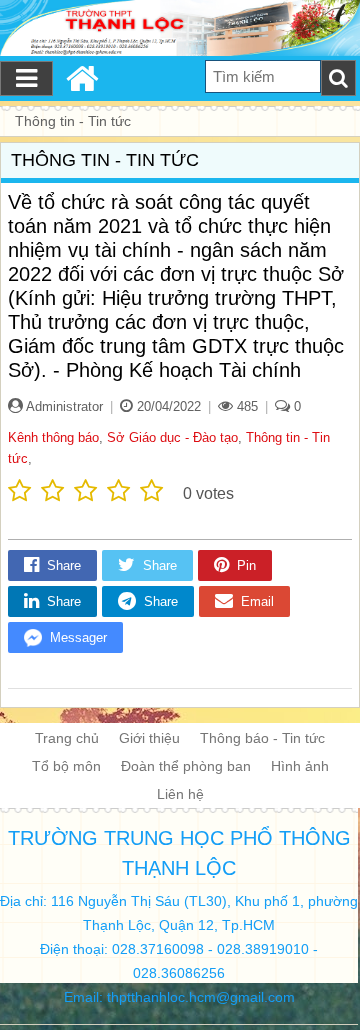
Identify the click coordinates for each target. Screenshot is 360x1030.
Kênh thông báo (53, 437)
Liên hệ (180, 794)
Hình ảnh (300, 766)
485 (245, 406)
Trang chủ (67, 738)
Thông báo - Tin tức (262, 738)
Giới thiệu (149, 738)
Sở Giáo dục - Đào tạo (172, 437)
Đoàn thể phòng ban (186, 766)
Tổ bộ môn (66, 766)
